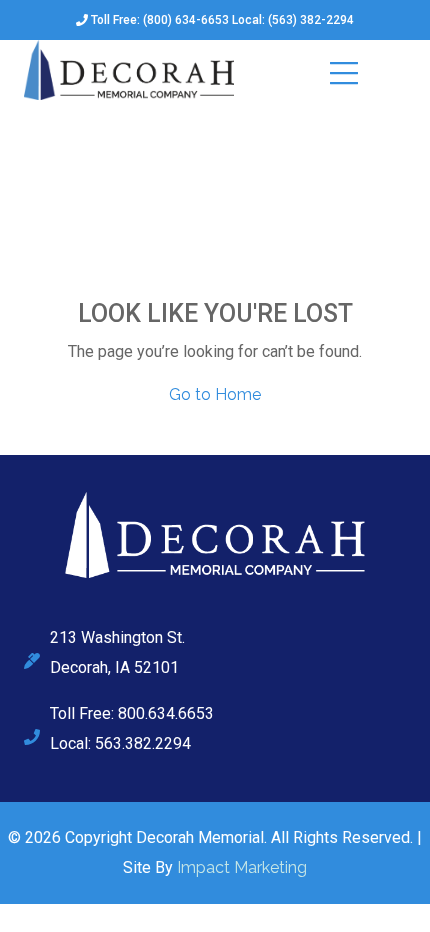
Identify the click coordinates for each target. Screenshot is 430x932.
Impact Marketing (242, 867)
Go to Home (215, 394)
